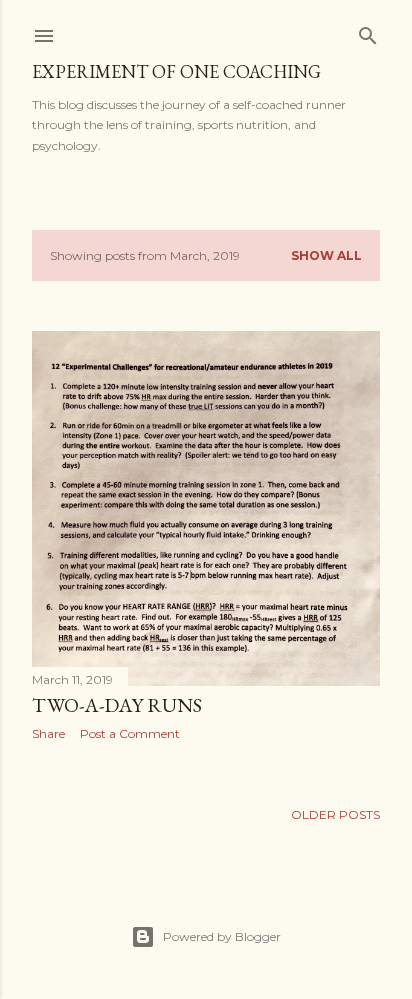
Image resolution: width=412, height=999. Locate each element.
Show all (326, 255)
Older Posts (335, 814)
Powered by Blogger (222, 936)
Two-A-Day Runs (117, 705)
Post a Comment (130, 733)
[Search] (368, 31)
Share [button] (48, 733)
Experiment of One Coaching (176, 71)
